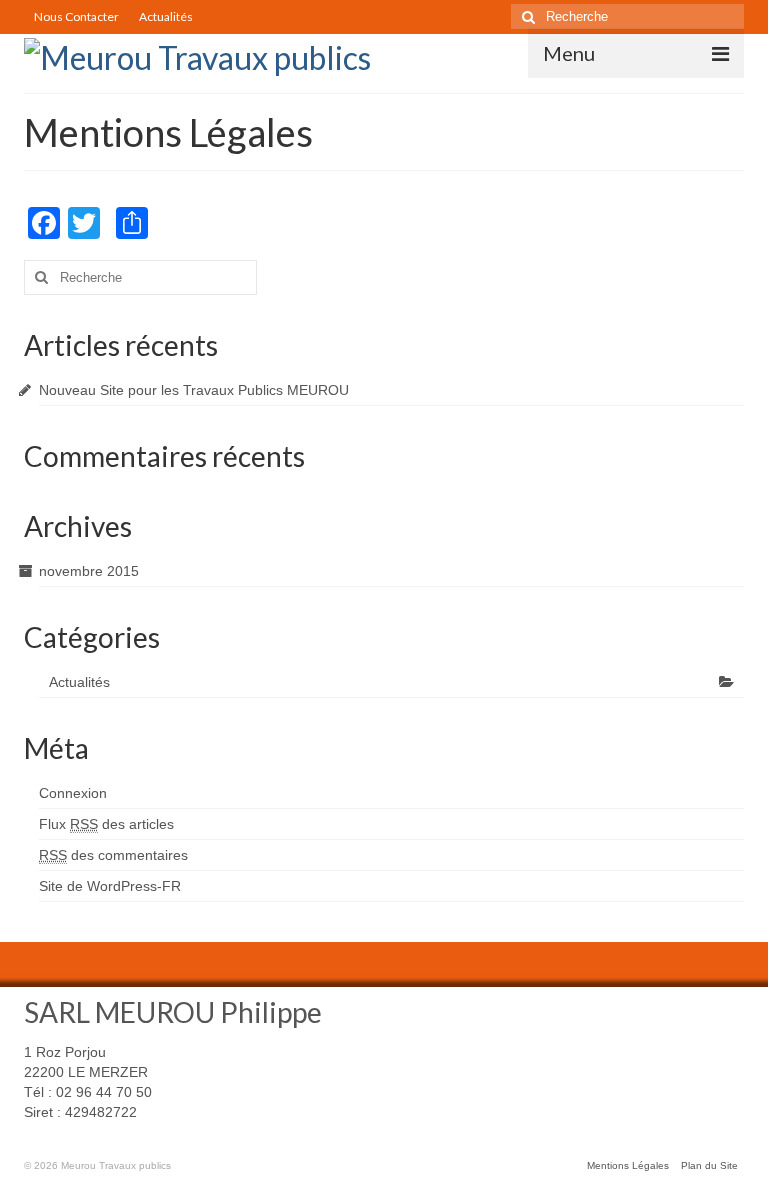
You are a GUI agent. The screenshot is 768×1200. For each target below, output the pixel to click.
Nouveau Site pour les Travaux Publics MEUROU (194, 390)
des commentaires (113, 855)
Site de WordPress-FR (110, 886)
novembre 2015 (89, 571)
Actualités (166, 16)
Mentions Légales (628, 1165)
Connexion (73, 793)
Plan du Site (709, 1165)
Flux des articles (106, 824)
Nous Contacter (76, 16)
